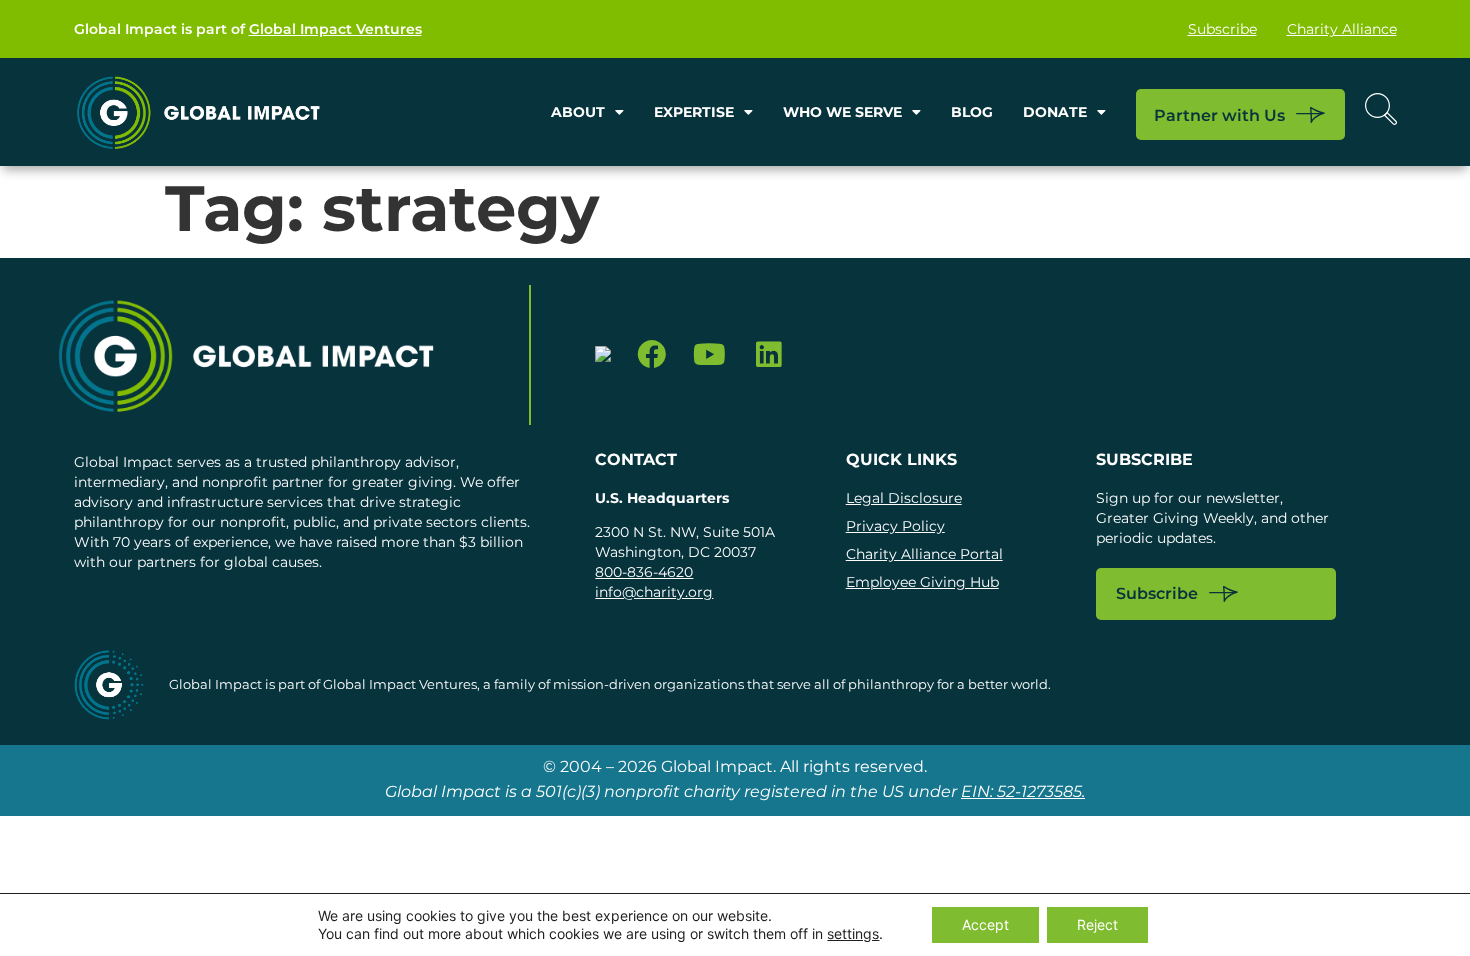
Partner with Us (1219, 115)
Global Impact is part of (248, 29)
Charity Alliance (1342, 29)
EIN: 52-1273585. (1023, 791)
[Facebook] (651, 355)
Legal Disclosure (904, 498)
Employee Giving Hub (922, 582)
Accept (985, 924)
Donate (1055, 112)
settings (853, 933)
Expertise (694, 112)
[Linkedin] (768, 355)
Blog (972, 112)
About (578, 112)
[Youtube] (710, 355)
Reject (1097, 924)
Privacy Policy (895, 526)
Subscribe (1222, 29)
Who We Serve (842, 112)
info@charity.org (654, 592)
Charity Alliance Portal (924, 554)
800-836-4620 (644, 572)
